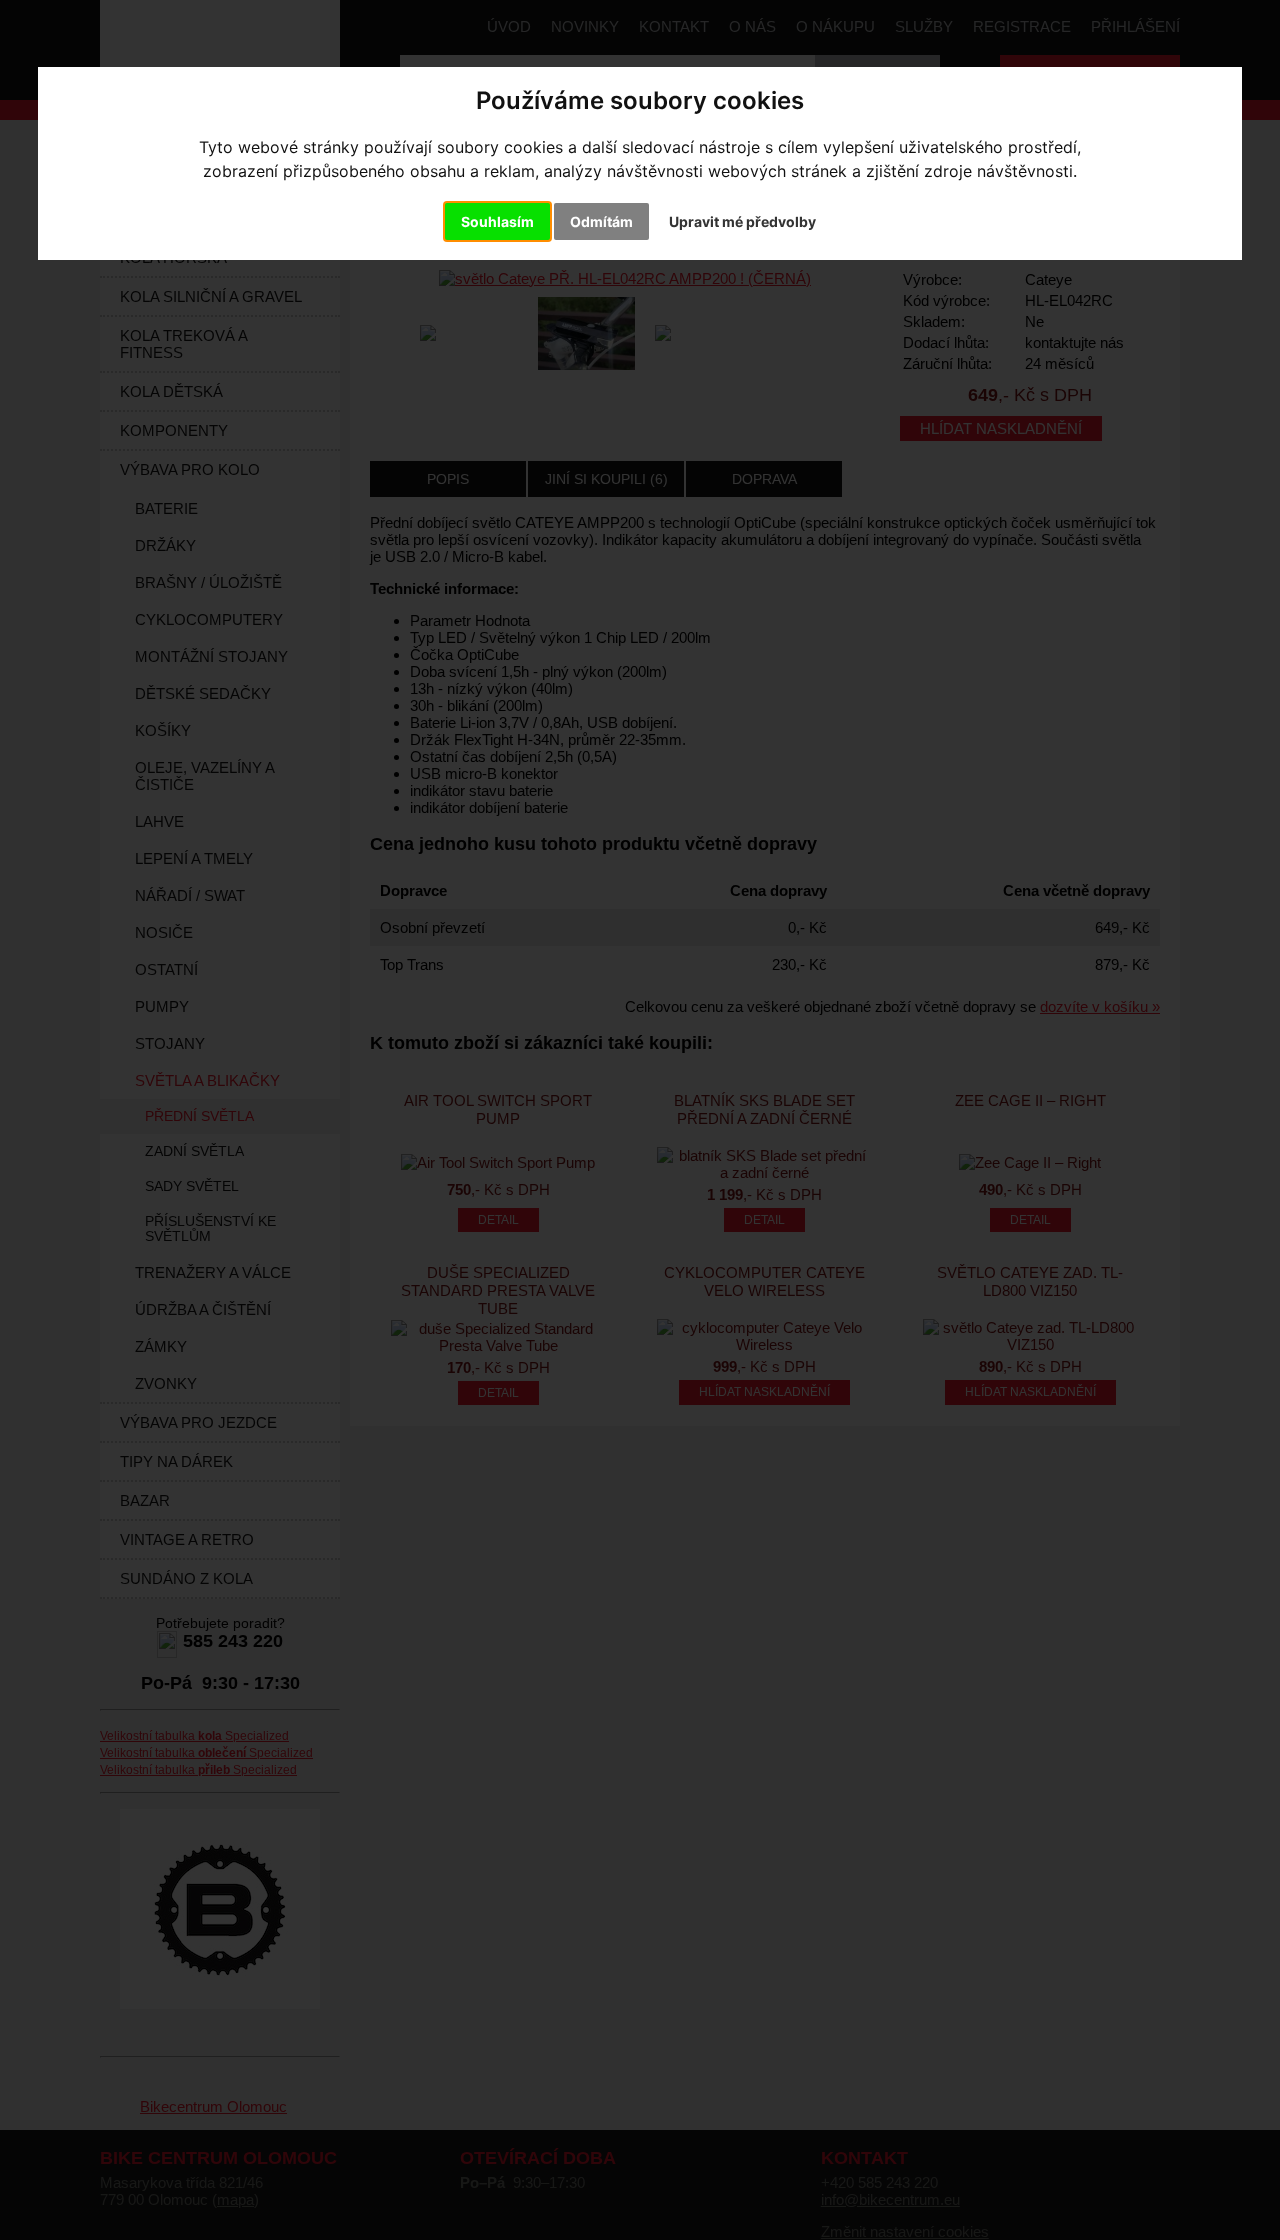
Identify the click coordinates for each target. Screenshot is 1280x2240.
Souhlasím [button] (497, 221)
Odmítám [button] (601, 221)
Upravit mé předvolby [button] (742, 221)
